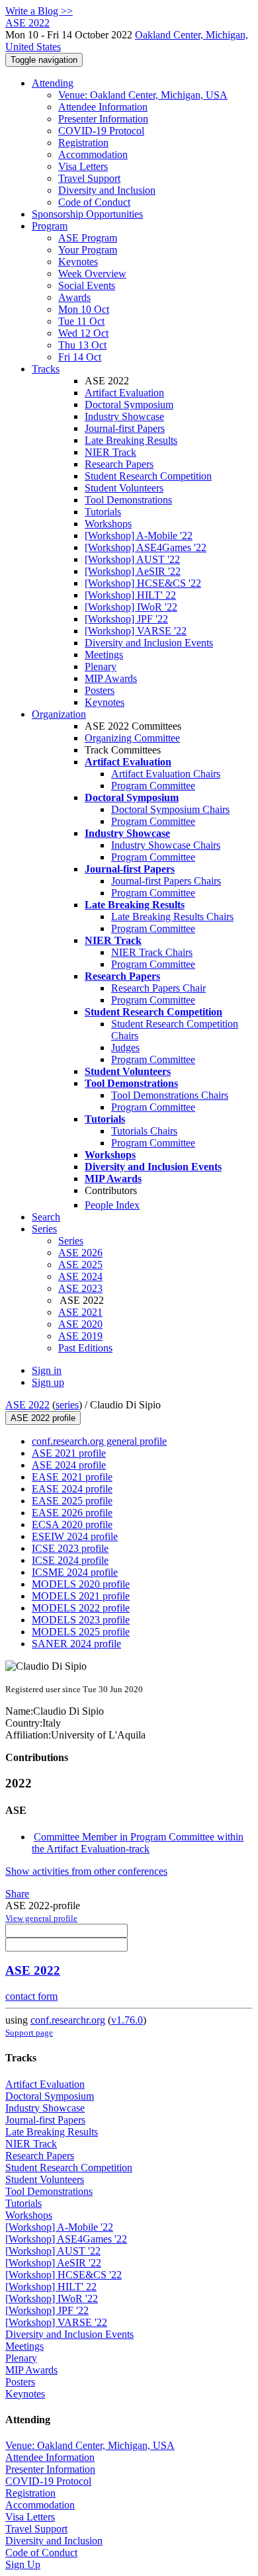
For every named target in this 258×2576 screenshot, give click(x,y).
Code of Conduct (94, 202)
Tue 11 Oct (81, 321)
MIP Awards (111, 678)
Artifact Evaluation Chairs (166, 774)
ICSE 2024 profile (70, 1560)
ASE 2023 (80, 1288)
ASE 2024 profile (69, 1465)
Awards (74, 297)
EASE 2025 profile (72, 1501)
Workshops (108, 524)
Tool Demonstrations (128, 500)
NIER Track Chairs (152, 952)
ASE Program (88, 238)
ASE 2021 (80, 1312)
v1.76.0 (127, 2020)
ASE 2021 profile (69, 1453)
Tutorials (103, 512)
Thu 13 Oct (82, 345)
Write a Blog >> (39, 11)
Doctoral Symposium (129, 405)
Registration (83, 143)
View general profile (41, 1918)
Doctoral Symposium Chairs (170, 809)
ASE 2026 (80, 1253)
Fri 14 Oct (80, 357)
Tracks (46, 369)
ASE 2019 (80, 1336)
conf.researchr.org (68, 2020)
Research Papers (119, 464)
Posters (100, 690)
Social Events (87, 285)
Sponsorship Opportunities (87, 214)
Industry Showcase (124, 416)
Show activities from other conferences (86, 1871)
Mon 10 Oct (84, 309)
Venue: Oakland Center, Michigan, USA (143, 95)
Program (50, 226)
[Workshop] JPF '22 (126, 619)
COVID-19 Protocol (101, 131)
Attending (53, 83)
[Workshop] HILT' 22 (130, 595)
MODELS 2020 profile (81, 1584)
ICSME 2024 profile (75, 1572)
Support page (29, 2033)
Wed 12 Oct (83, 333)
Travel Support (89, 178)
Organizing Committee (132, 738)
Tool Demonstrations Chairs (170, 1095)
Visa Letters (83, 166)
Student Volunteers (124, 488)
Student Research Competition (148, 476)
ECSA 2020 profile (72, 1524)
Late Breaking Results (131, 440)
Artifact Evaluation (124, 393)
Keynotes (78, 262)
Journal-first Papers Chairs (166, 881)
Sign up (48, 1382)
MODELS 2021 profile (81, 1596)
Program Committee (153, 786)
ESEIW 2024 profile (75, 1536)
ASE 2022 (27, 1405)
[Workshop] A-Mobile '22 (139, 536)
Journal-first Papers (125, 428)
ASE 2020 (80, 1324)
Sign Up (23, 2564)
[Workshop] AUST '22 (132, 559)
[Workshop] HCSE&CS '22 (143, 583)
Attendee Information (103, 107)
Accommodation (93, 154)
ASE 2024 (80, 1276)
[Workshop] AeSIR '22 (133, 571)
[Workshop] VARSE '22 (136, 631)
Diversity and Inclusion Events (149, 643)
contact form (31, 1996)
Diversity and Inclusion (107, 190)
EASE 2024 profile (72, 1489)
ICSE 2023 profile (70, 1548)
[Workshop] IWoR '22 (131, 607)
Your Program (88, 250)
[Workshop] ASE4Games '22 (146, 547)
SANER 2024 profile (76, 1644)
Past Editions (85, 1348)
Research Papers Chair (158, 988)
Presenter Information (103, 119)
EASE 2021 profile (72, 1477)
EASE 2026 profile (72, 1513)
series (67, 1405)
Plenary (101, 666)
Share (17, 1894)
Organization (59, 714)
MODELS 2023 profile (81, 1620)
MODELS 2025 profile (81, 1632)
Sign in (47, 1370)
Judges (125, 1048)
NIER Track (110, 452)
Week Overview (92, 274)
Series (71, 1241)
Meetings (104, 655)
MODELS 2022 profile (81, 1608)
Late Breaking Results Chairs (172, 917)
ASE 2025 (80, 1265)
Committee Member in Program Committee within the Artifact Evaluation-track (138, 1843)
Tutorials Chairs (144, 1131)
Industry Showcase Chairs (166, 845)
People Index (112, 1205)
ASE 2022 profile (43, 1418)
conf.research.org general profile (99, 1441)
